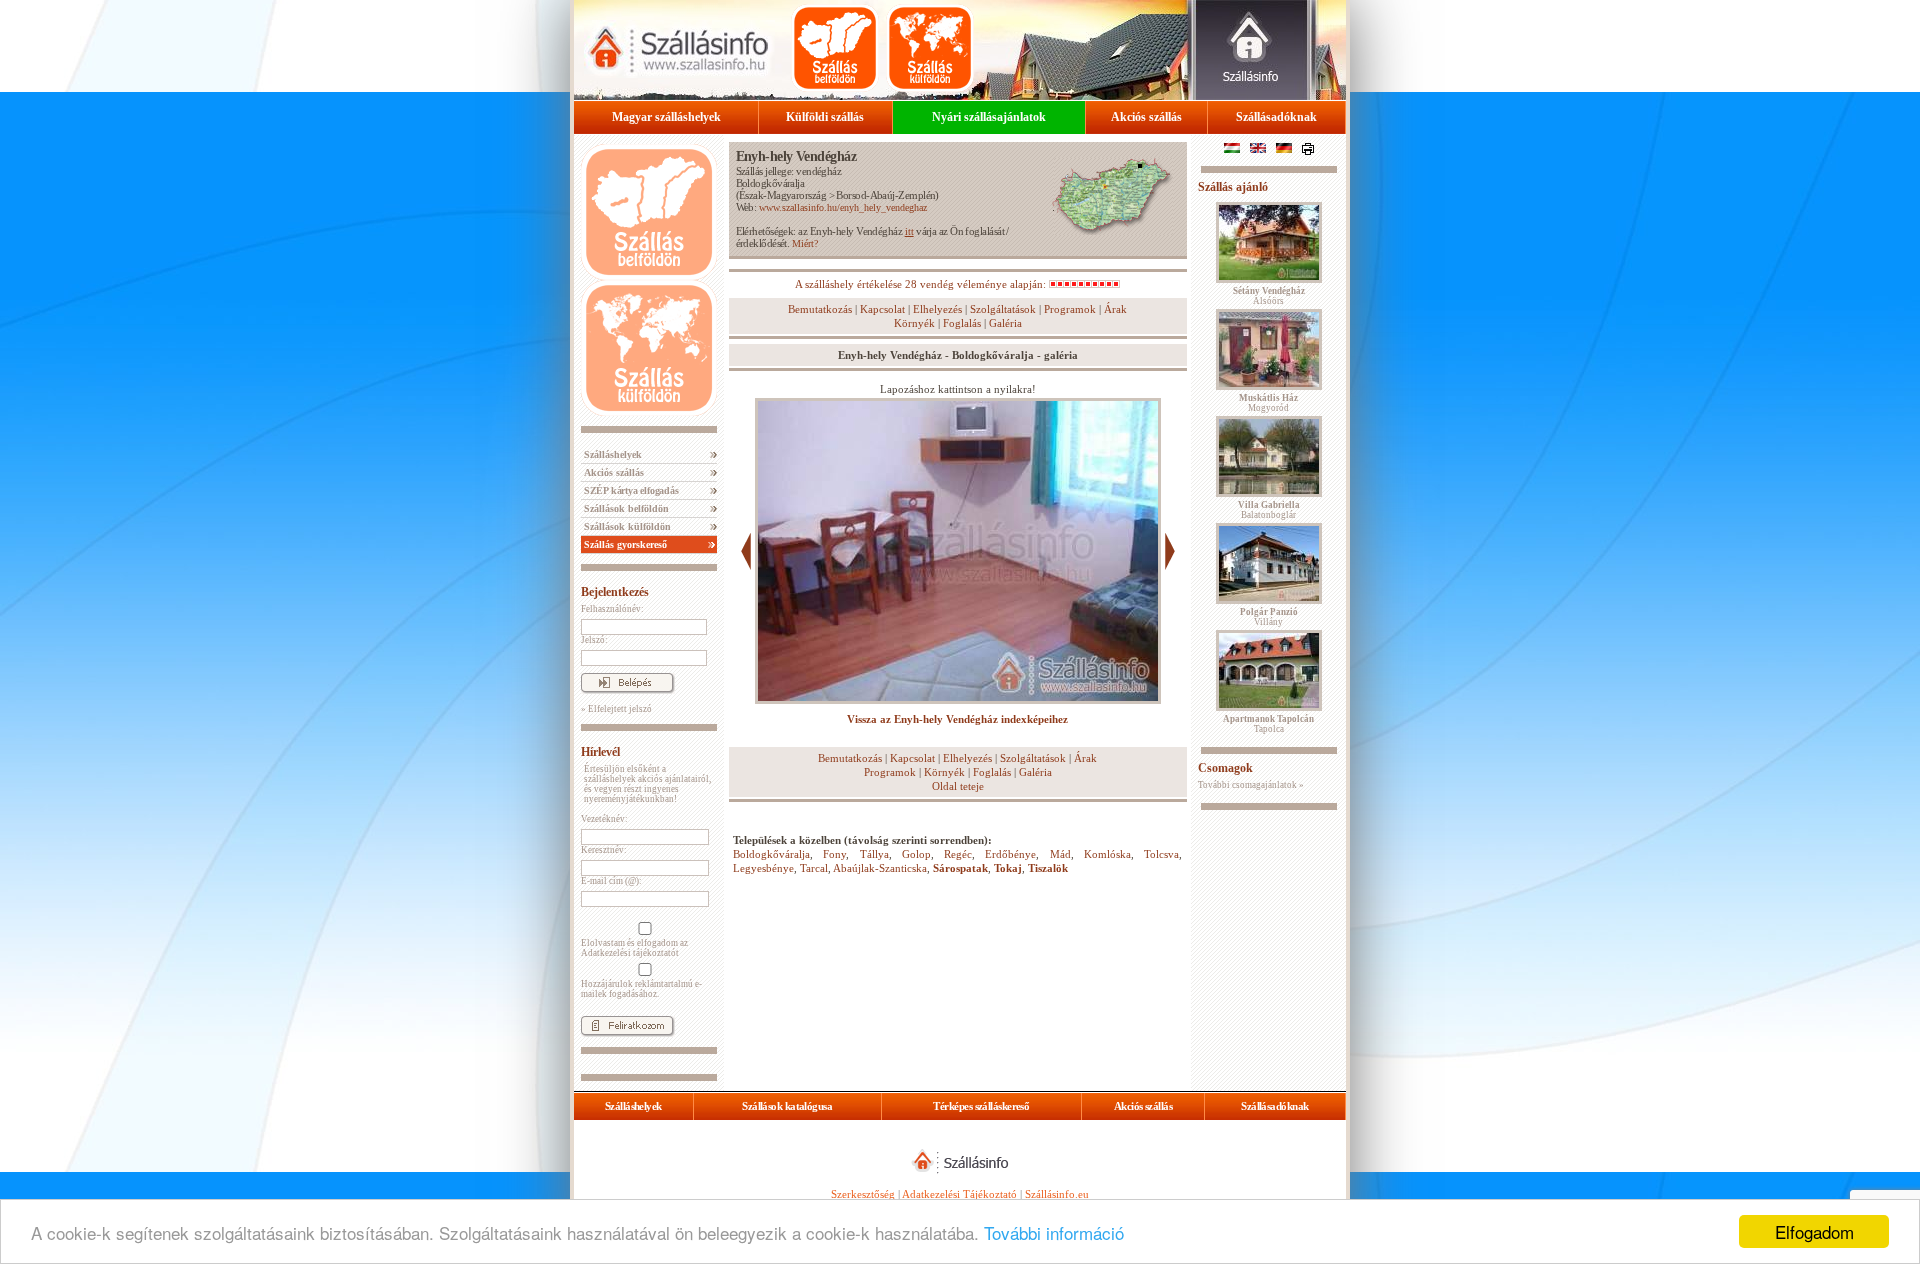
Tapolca (1268, 724)
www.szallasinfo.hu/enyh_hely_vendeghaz (843, 207)
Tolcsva (1161, 854)
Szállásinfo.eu (1057, 1194)
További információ (1054, 1232)
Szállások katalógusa (787, 1106)
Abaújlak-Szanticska (880, 868)
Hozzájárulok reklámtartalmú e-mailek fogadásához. (641, 989)
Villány (1269, 617)
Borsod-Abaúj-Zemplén (885, 195)
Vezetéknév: (604, 819)
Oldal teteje (958, 786)
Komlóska (1107, 854)
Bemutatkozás (820, 309)
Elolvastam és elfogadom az (634, 948)
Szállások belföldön (625, 508)
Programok (1070, 309)
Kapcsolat (882, 309)
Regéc (958, 854)
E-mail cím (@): (611, 881)
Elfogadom (1814, 1231)
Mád (1060, 854)
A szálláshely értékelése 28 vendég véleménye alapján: (922, 284)
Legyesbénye (763, 868)
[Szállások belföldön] (835, 48)
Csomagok (1225, 768)
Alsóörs (1269, 296)
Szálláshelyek (611, 454)
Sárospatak (960, 868)
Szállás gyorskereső (624, 544)
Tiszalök (1048, 868)
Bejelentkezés (615, 592)
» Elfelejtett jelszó (616, 709)
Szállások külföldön (626, 526)
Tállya (874, 854)
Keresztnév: (604, 850)
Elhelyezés (937, 309)
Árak (1115, 309)
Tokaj (1008, 868)
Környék (914, 323)
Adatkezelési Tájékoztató (959, 1194)
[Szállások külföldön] (930, 48)
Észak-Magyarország (782, 195)
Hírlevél (600, 752)
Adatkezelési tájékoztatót (630, 953)
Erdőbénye (1010, 854)
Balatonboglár (1269, 510)
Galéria (1005, 323)
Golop (916, 854)
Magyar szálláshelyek (666, 117)
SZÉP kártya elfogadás (630, 490)
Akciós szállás (1146, 117)
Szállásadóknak (1276, 117)
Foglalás (962, 323)
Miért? (805, 243)
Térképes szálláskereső (981, 1106)
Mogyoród (1268, 403)
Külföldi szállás (825, 117)
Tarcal (814, 868)
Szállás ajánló (1233, 187)
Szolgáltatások (1003, 309)
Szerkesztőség (863, 1194)
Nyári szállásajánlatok (989, 117)
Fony (834, 854)
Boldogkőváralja (770, 183)
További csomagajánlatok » (1251, 785)
